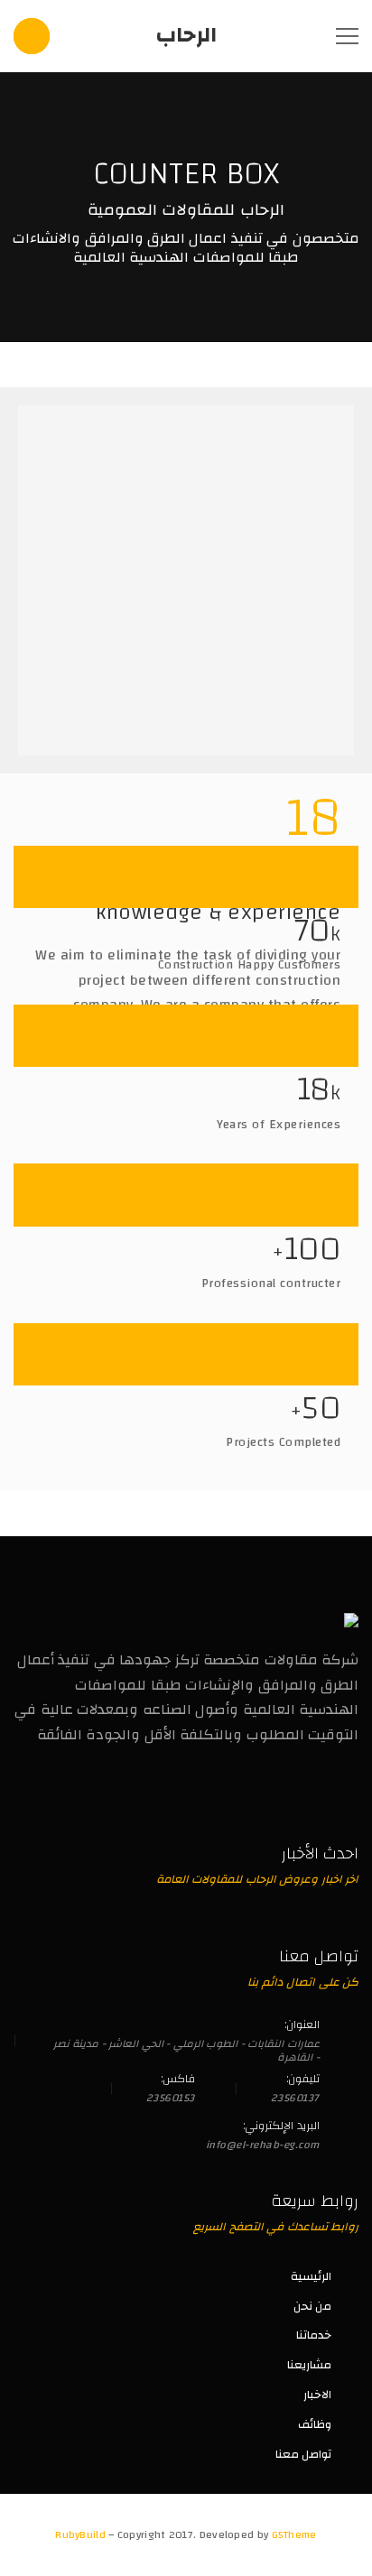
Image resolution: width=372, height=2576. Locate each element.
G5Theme (294, 2534)
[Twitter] (313, 1794)
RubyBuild (82, 2534)
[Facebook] (351, 1794)
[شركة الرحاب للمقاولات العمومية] (351, 1620)
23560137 (295, 2098)
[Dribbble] (275, 1794)
